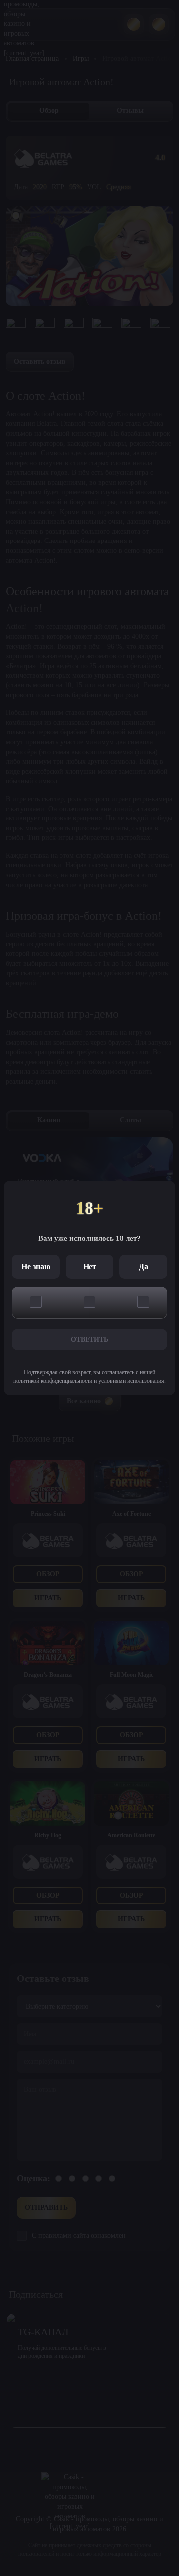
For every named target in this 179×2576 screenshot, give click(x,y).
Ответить (89, 1339)
